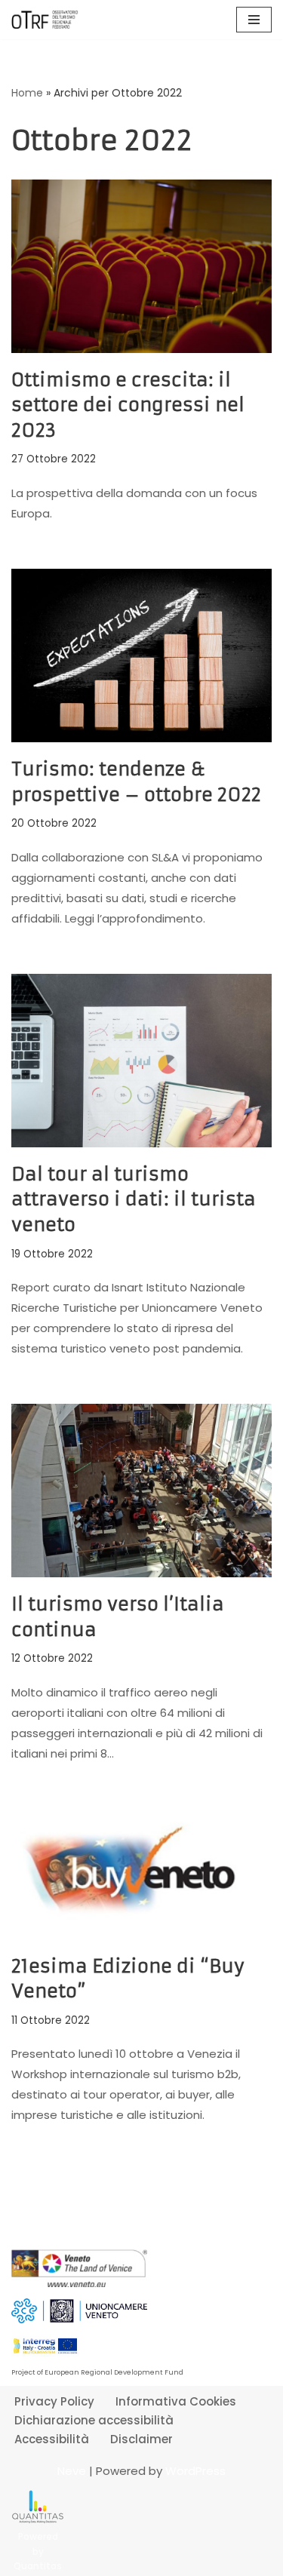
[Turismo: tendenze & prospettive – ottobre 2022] (141, 656)
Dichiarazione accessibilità (94, 2420)
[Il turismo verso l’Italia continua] (141, 1491)
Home (27, 93)
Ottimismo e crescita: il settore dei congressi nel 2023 (128, 405)
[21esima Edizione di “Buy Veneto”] (141, 1874)
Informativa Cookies (176, 2401)
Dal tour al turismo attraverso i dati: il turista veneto (134, 1200)
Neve (72, 2471)
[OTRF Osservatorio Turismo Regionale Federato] (45, 20)
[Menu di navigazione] (254, 20)
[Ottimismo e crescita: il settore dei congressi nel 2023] (141, 266)
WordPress (195, 2471)
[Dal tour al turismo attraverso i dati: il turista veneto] (141, 1061)
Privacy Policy (54, 2401)
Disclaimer (141, 2439)
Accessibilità (52, 2439)
